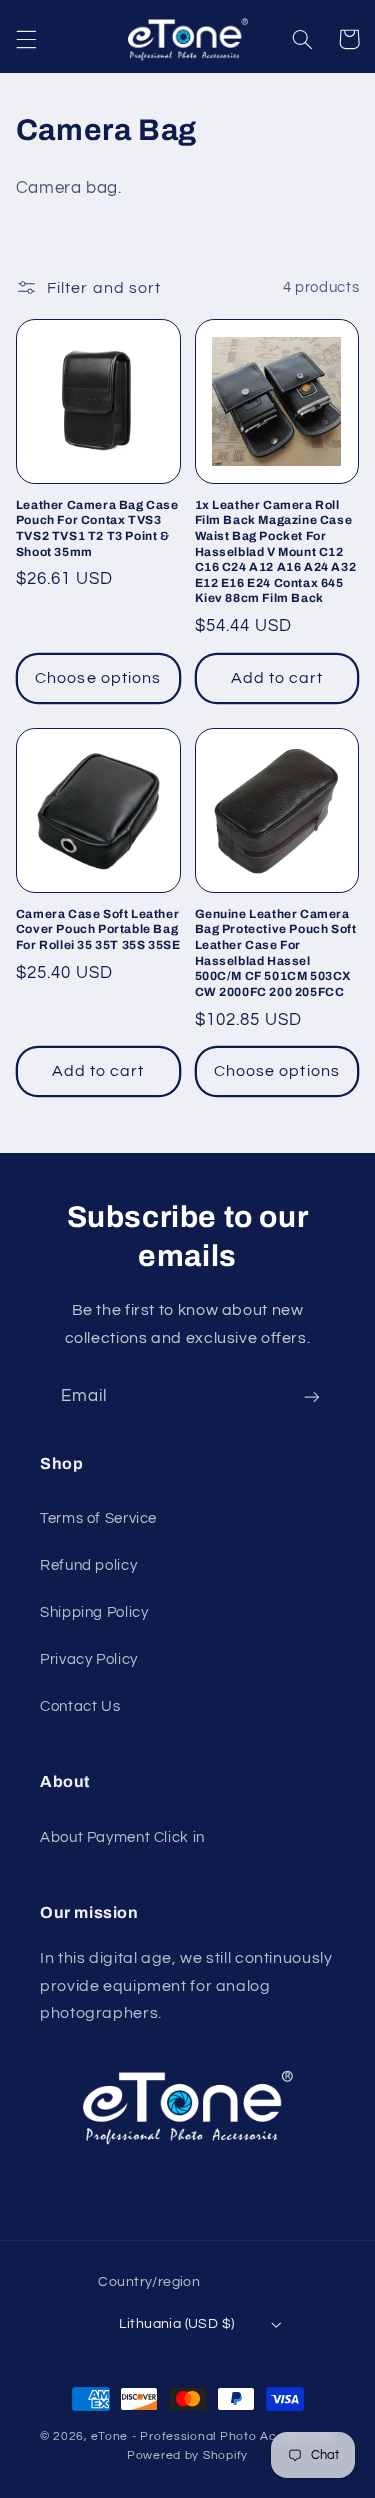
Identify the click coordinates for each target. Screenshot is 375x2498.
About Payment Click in (122, 1837)
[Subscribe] (312, 1396)
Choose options (98, 678)
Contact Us (80, 1706)
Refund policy (88, 1565)
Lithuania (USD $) (176, 2324)
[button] (26, 39)
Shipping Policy (94, 1612)
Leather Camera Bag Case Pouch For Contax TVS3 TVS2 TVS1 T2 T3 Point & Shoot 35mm (97, 528)
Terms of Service (98, 1518)
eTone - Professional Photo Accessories (213, 2436)
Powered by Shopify (187, 2455)
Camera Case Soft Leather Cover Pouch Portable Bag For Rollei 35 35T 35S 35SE (98, 929)
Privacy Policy (89, 1659)
